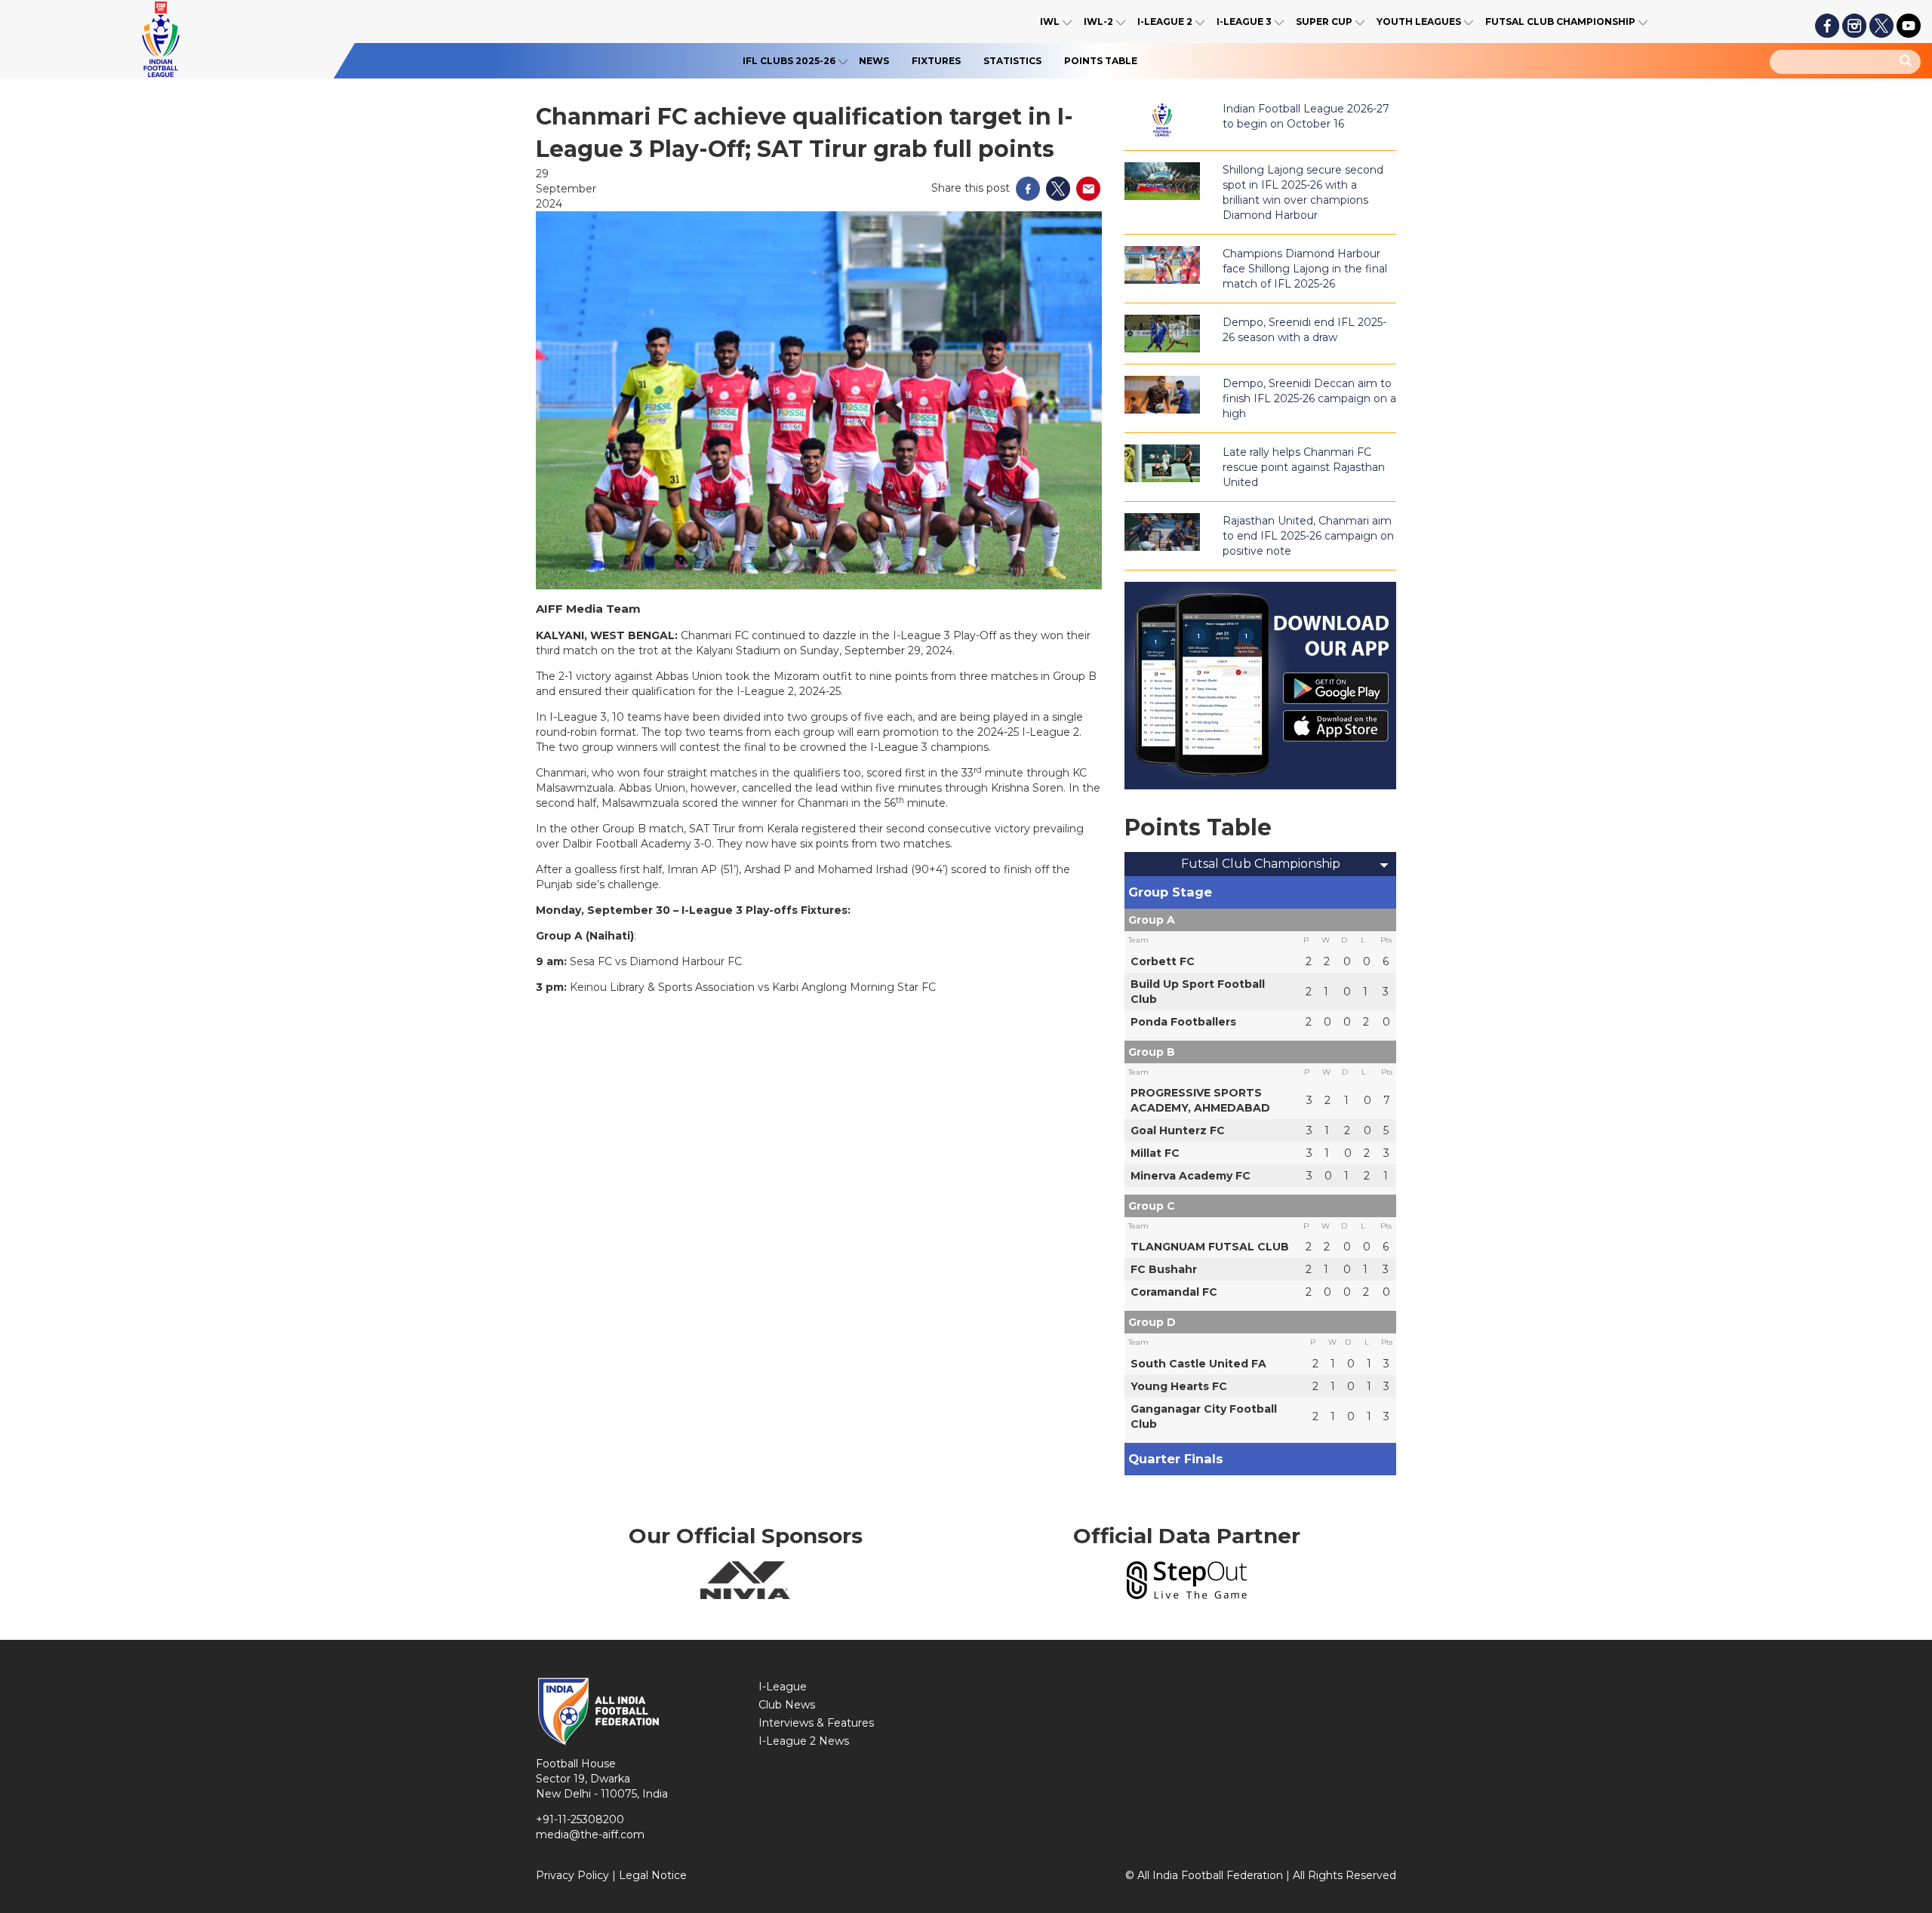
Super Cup (1324, 22)
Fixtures (936, 61)
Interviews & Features (816, 1723)
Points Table (1101, 61)
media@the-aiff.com (590, 1835)
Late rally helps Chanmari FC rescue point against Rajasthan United (1304, 467)
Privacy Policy (572, 1875)
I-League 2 (1165, 22)
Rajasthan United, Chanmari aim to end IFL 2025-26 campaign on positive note (1308, 536)
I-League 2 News (804, 1741)
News (874, 61)
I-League (783, 1687)
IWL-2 (1098, 22)
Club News (787, 1705)
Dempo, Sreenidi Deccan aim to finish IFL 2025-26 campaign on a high (1309, 398)
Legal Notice (653, 1875)
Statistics (1012, 61)
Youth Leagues (1419, 22)
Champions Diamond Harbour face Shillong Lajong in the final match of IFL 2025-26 (1305, 269)
